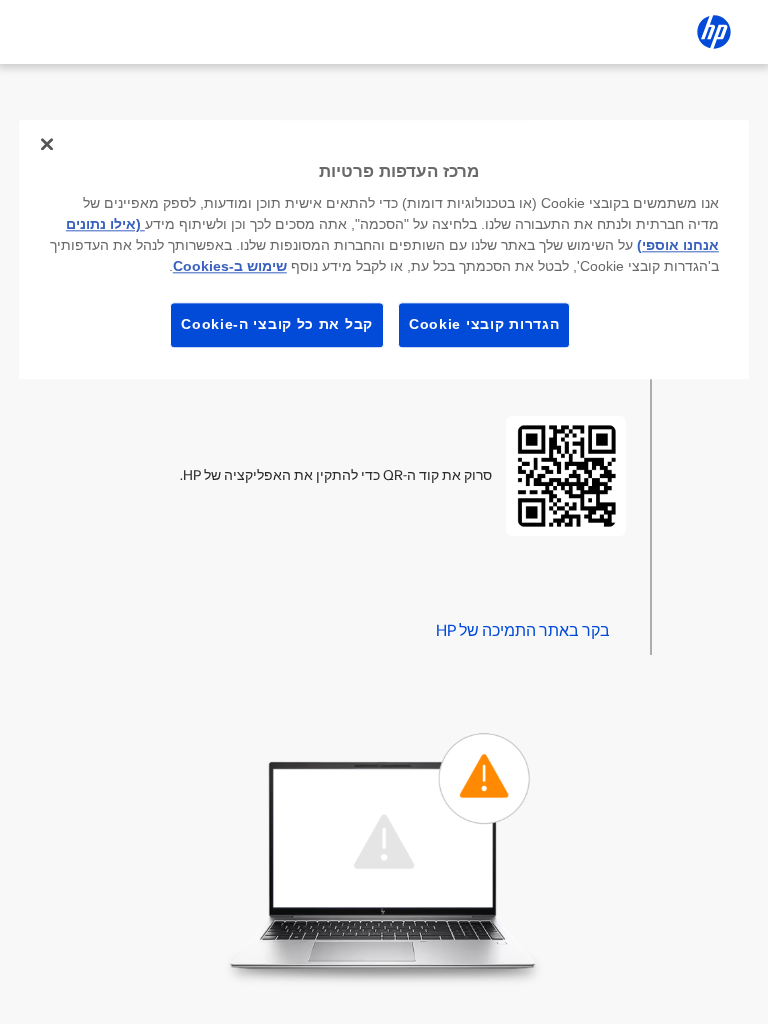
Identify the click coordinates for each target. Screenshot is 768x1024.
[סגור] (47, 144)
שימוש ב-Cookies (230, 266)
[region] (384, 249)
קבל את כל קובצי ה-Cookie (277, 324)
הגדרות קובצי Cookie (484, 324)
